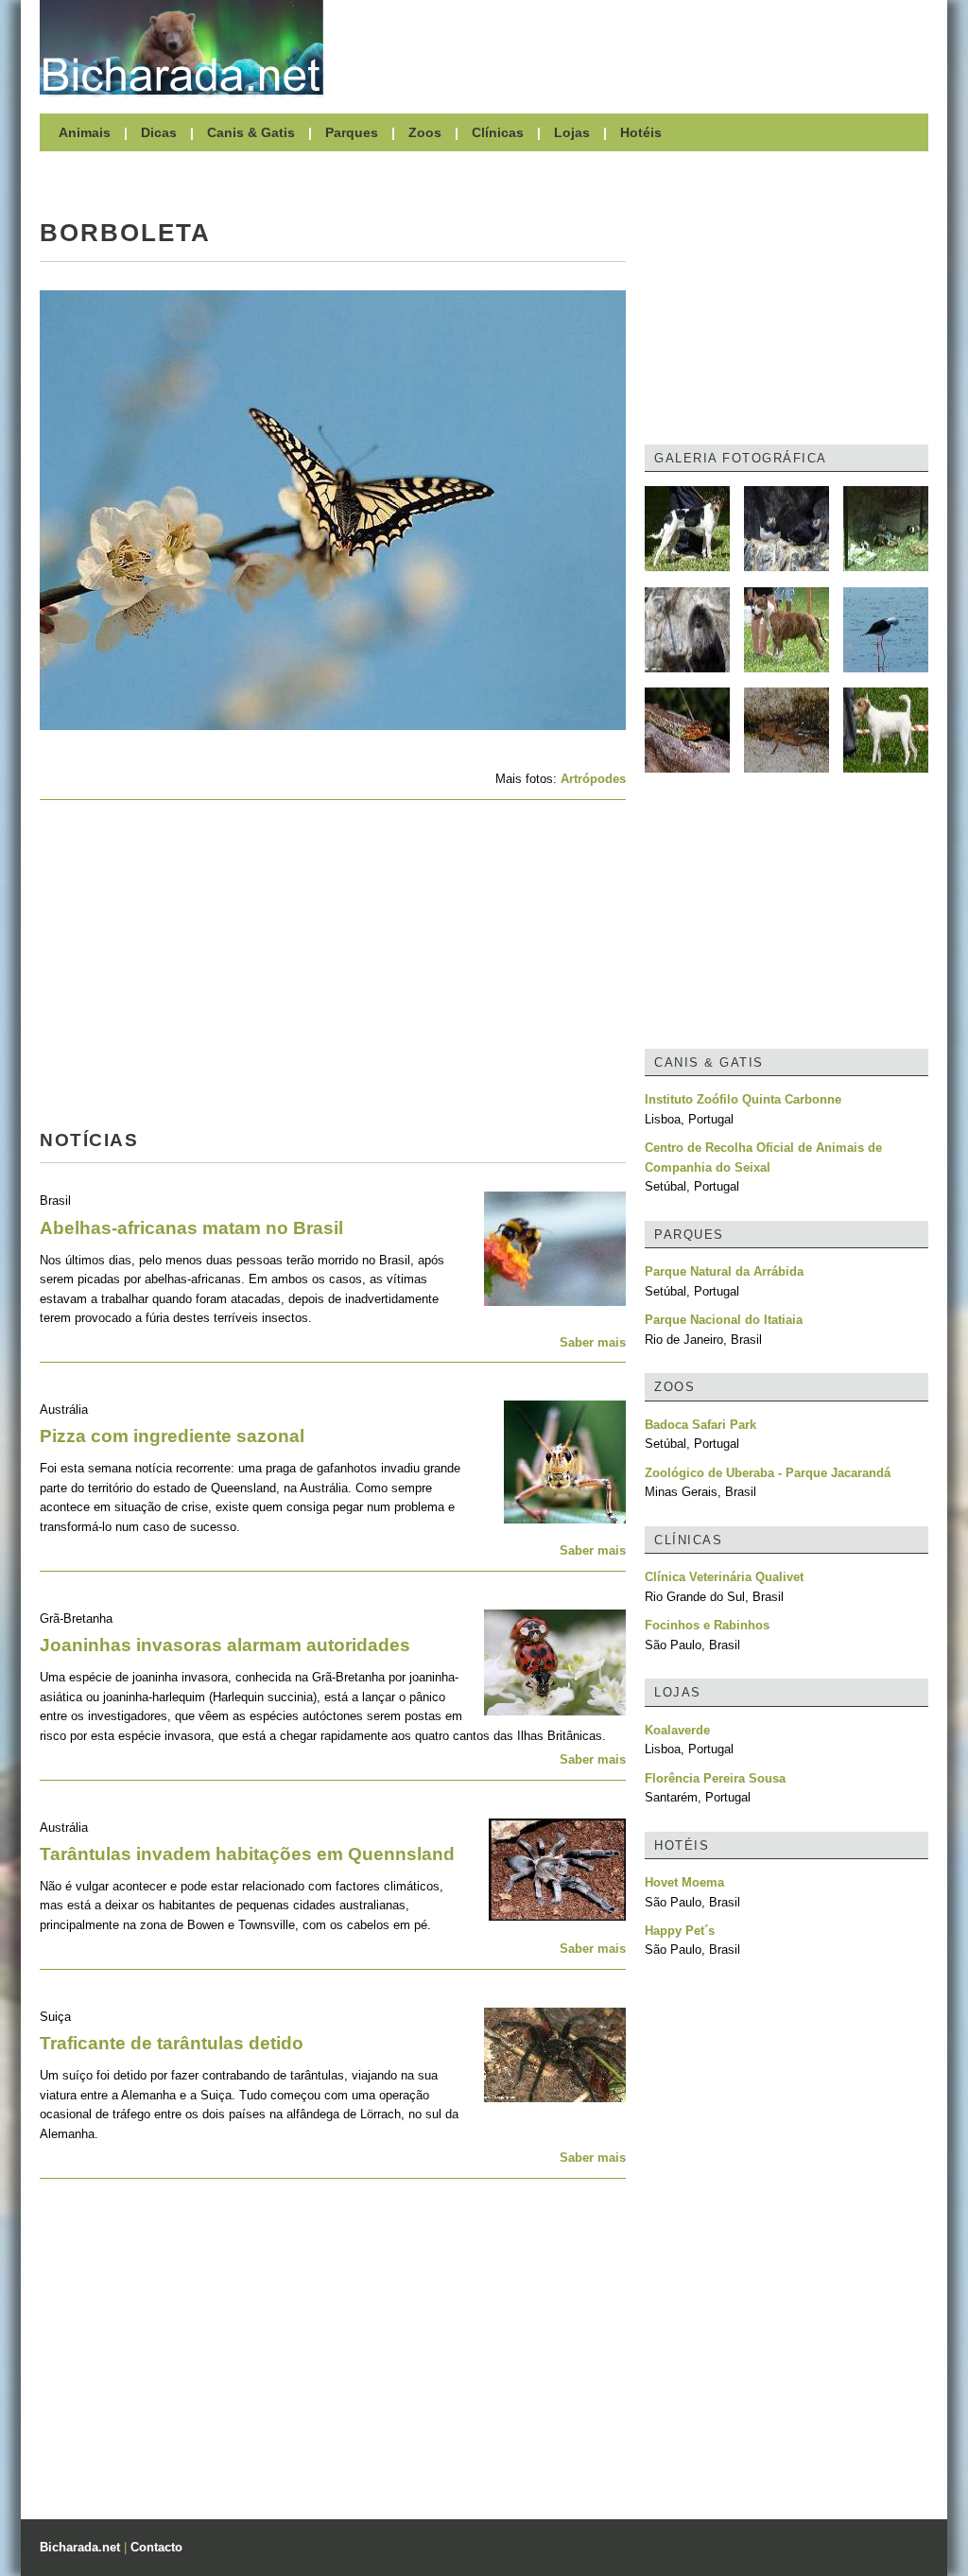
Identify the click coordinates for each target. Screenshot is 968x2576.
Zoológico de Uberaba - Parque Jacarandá (768, 1473)
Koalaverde (677, 1730)
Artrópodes (593, 779)
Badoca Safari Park (700, 1425)
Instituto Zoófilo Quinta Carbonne (743, 1099)
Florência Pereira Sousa (715, 1778)
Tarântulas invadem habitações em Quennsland (247, 1854)
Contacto (156, 2547)
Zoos (425, 132)
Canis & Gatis (251, 132)
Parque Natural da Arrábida (724, 1271)
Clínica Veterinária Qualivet (724, 1577)
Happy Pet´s (680, 1931)
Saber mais (593, 1342)
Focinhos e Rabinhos (707, 1625)
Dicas (159, 132)
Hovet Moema (684, 1882)
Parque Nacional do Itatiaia (724, 1320)
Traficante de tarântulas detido (172, 2043)
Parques (352, 132)
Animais (85, 132)
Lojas (572, 132)
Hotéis (641, 132)
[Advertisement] (635, 47)
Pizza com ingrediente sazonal (172, 1436)
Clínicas (498, 132)
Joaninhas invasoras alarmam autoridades (225, 1645)
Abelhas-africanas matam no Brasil (191, 1228)
